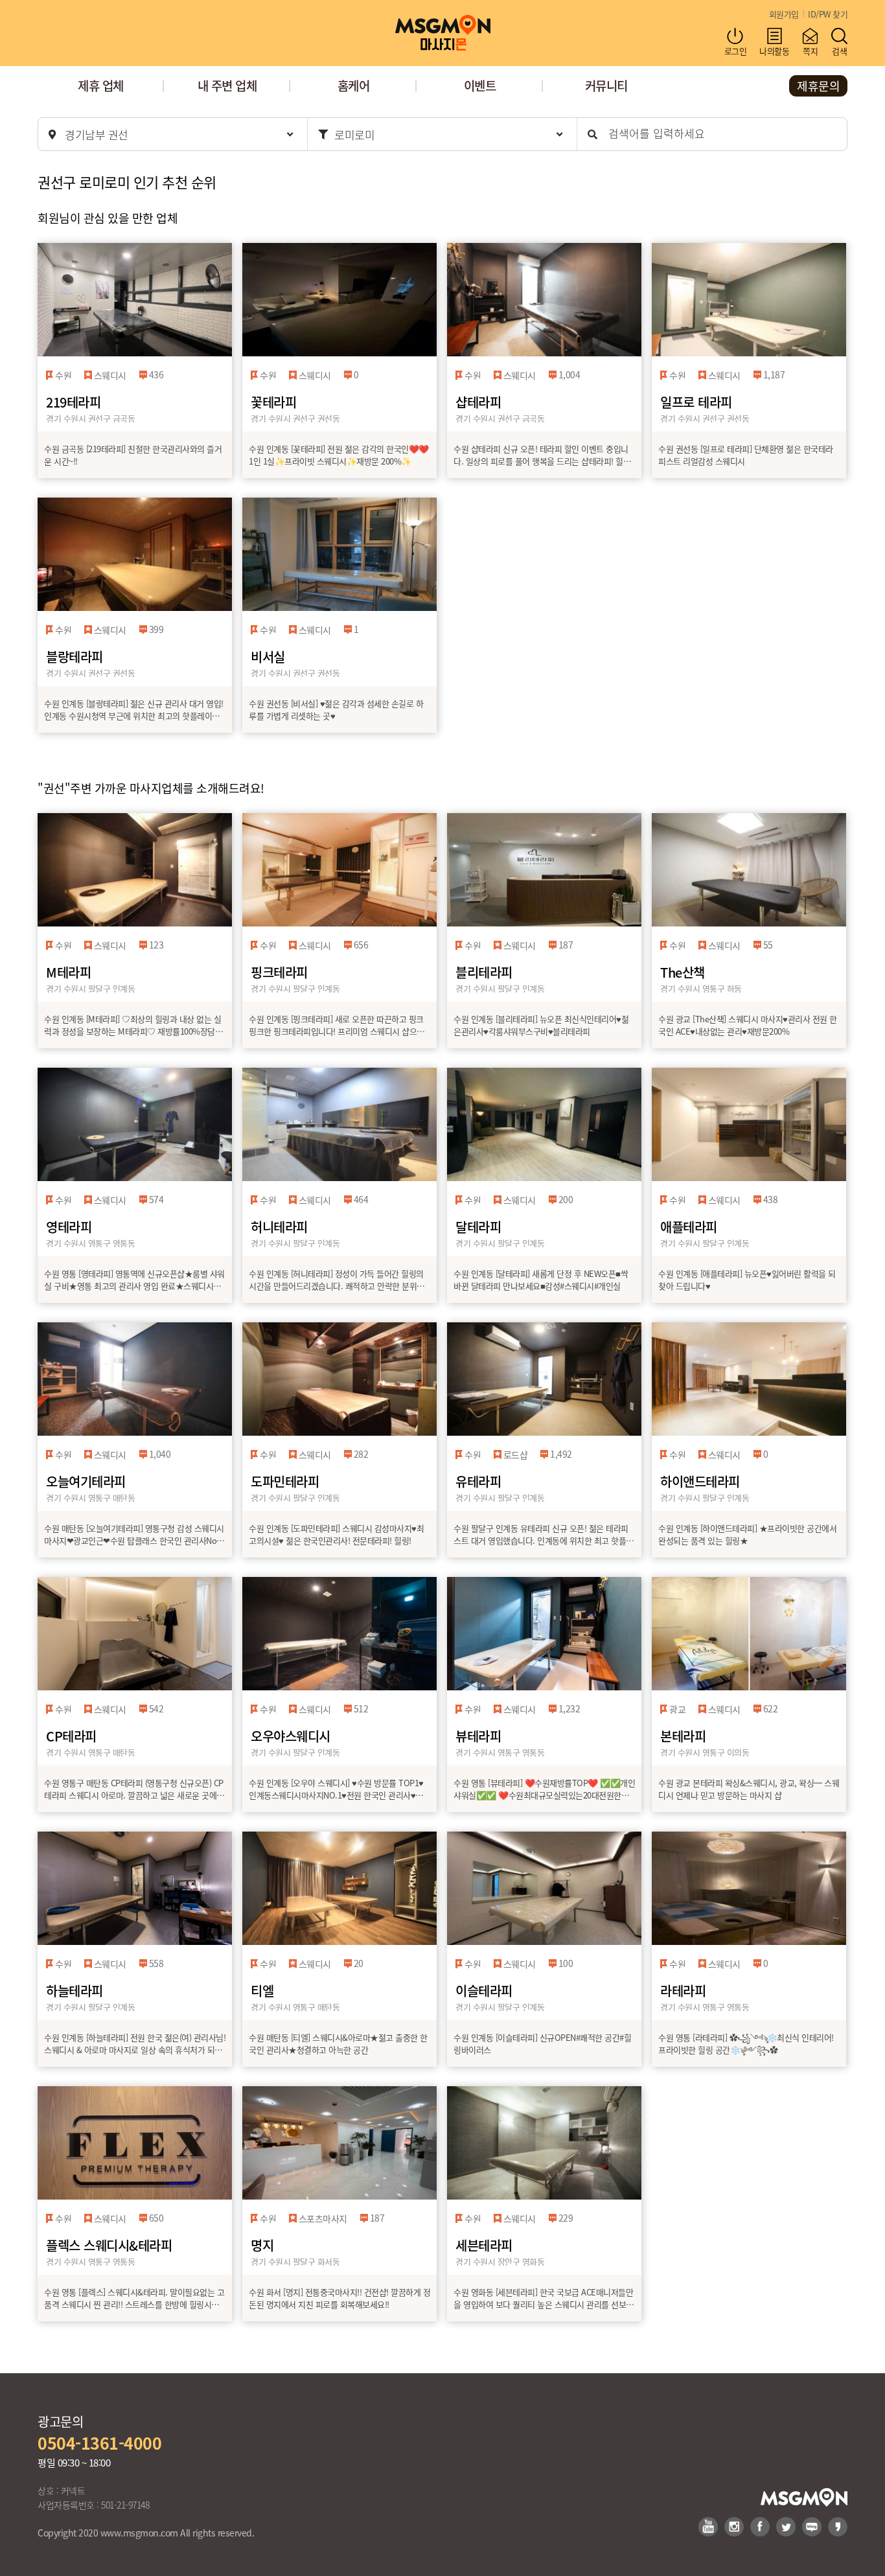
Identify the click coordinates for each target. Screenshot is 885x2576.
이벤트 (480, 85)
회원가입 (784, 14)
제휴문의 (818, 86)
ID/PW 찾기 (828, 14)
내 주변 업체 (227, 85)
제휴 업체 (101, 85)
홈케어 (354, 85)
